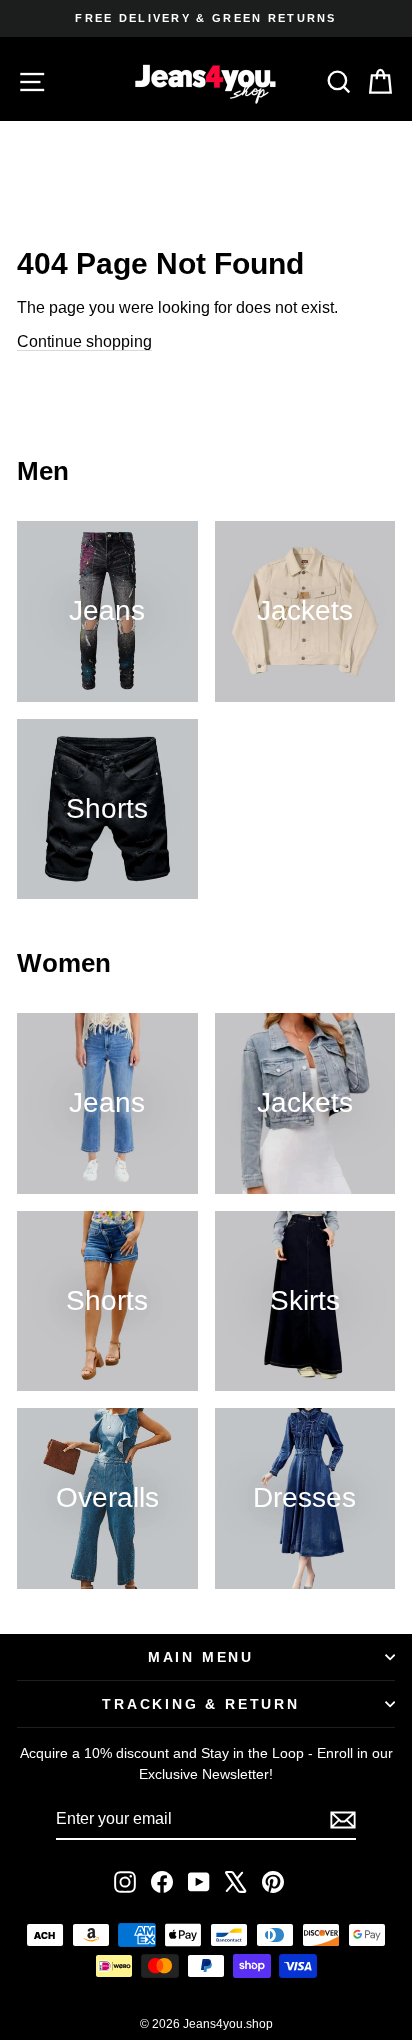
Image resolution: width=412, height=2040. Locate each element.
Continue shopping (84, 341)
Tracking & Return (201, 1704)
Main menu (201, 1657)
